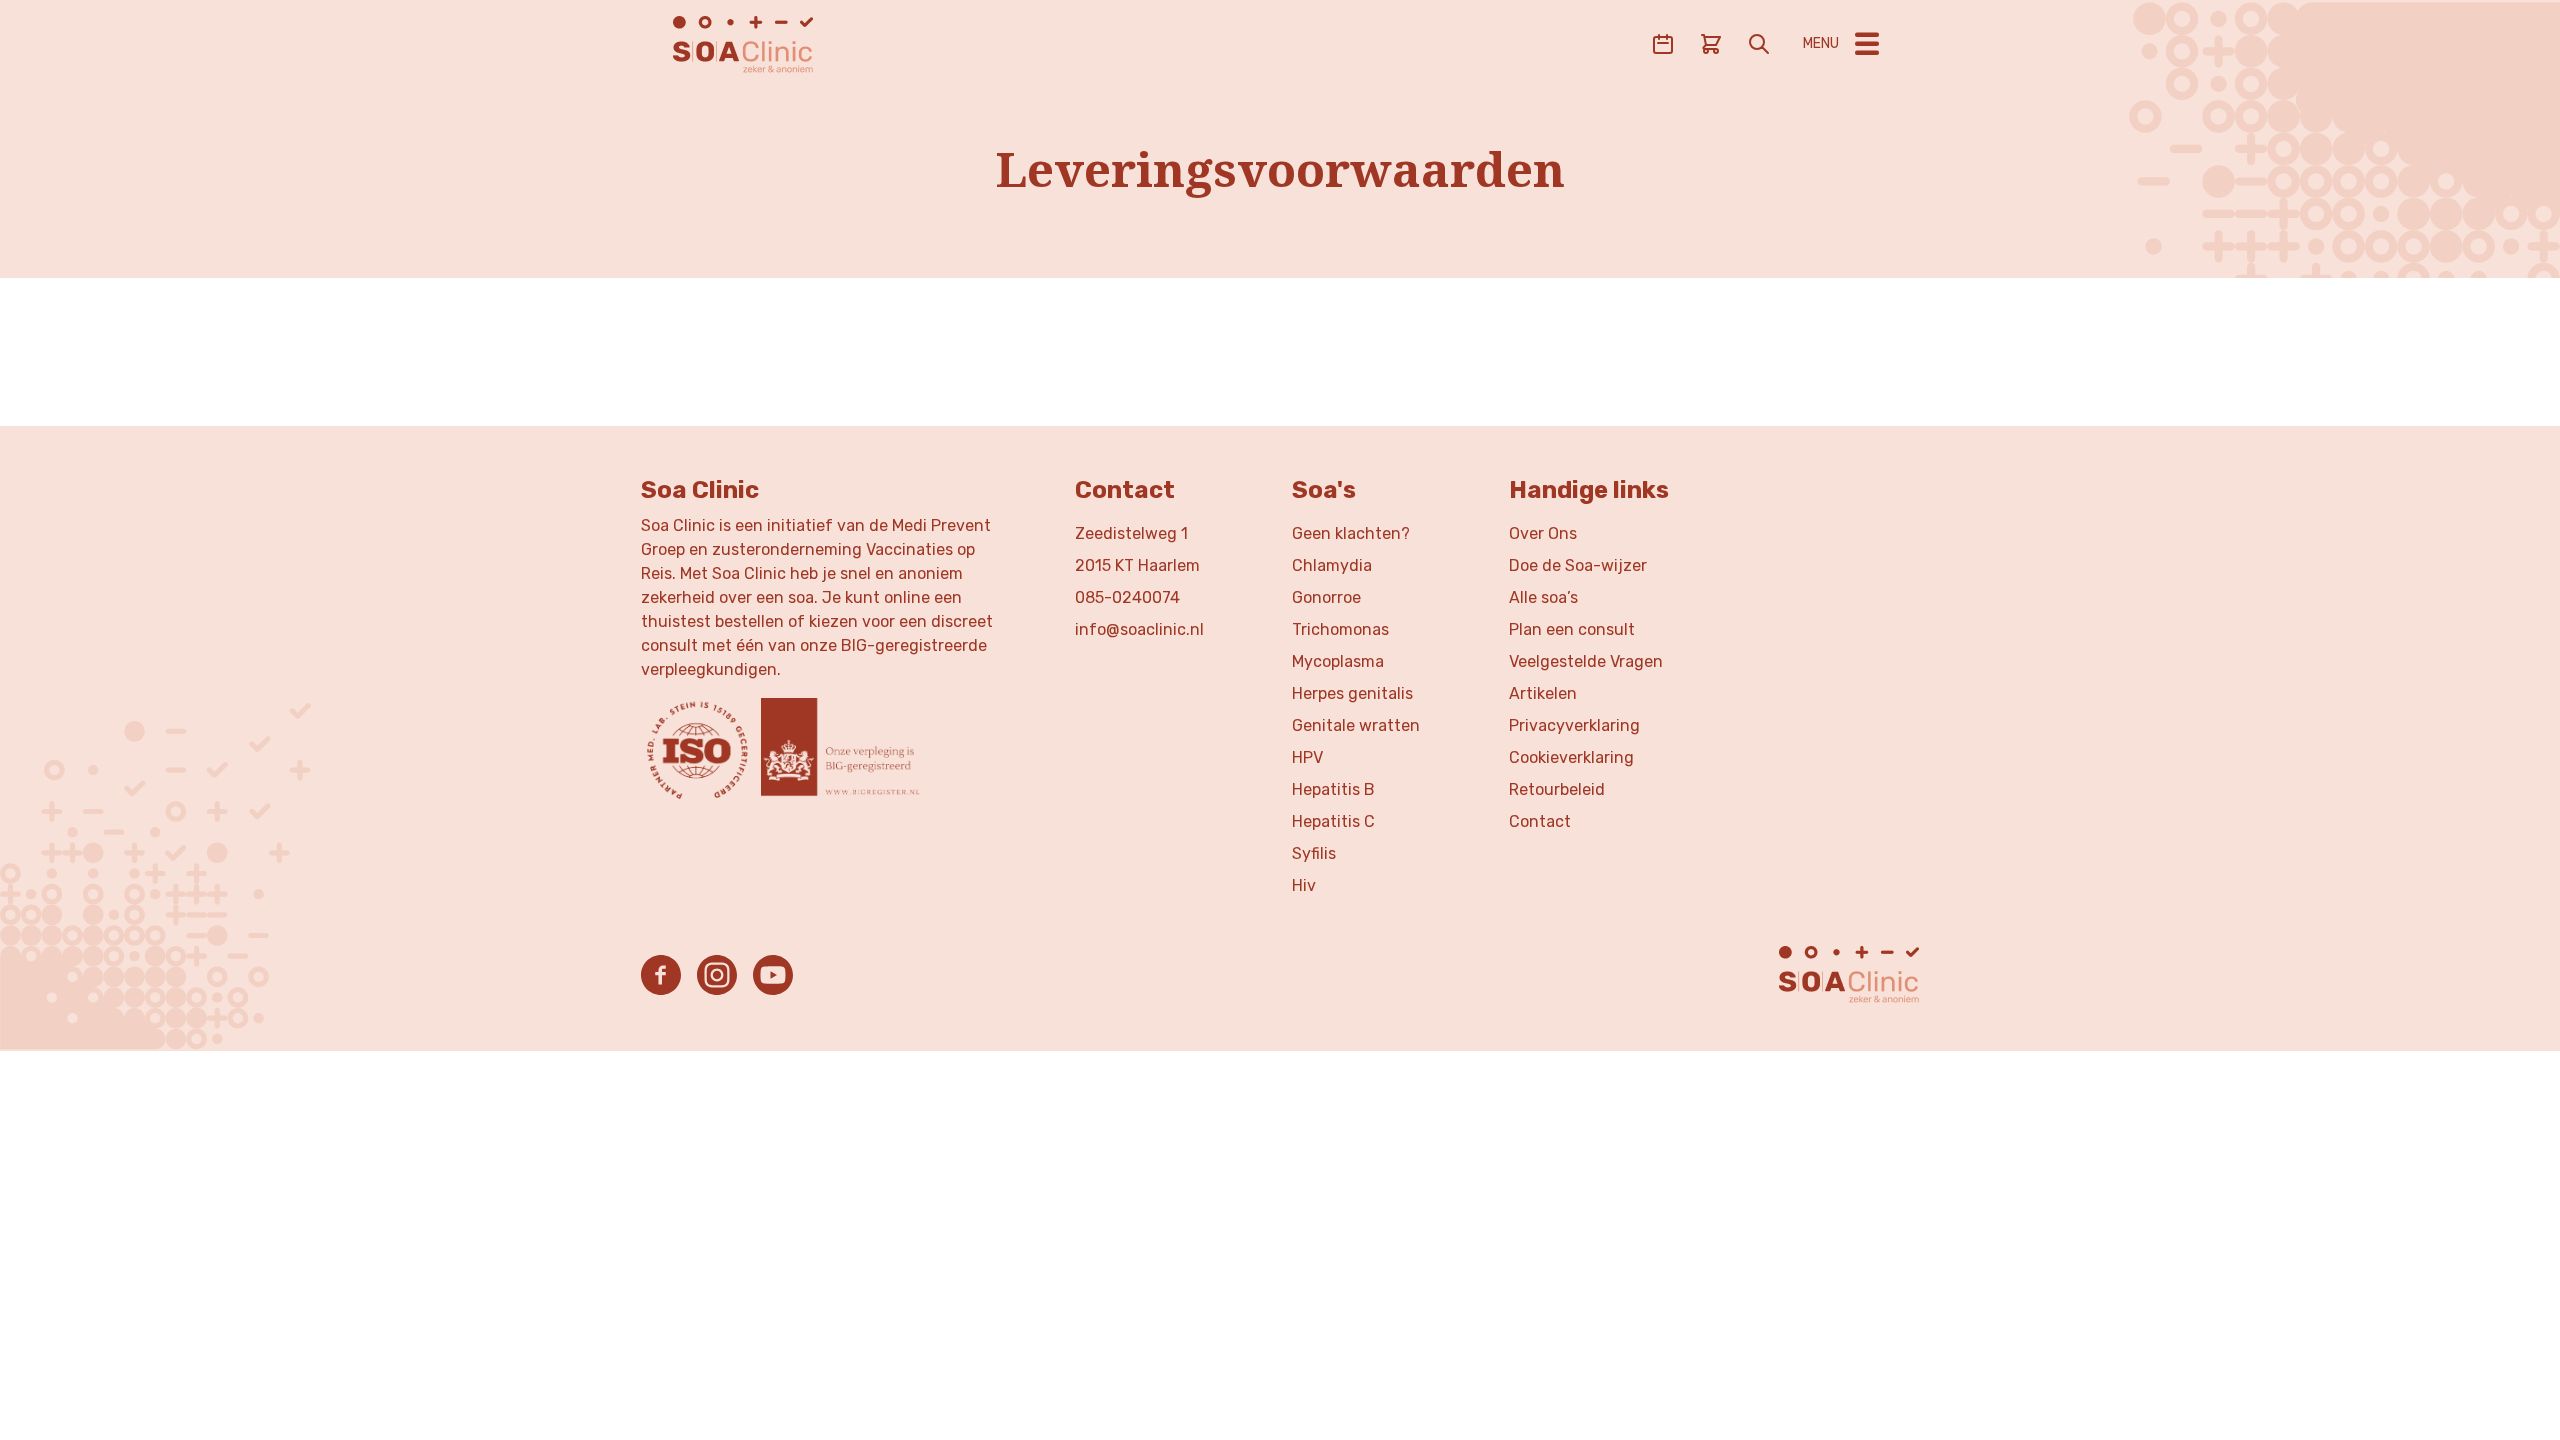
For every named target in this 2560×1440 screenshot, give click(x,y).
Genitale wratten (1356, 725)
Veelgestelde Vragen (1586, 661)
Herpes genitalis (1352, 693)
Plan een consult (1572, 629)
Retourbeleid (1557, 789)
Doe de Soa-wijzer (1578, 565)
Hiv (1304, 885)
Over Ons (1543, 533)
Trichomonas (1340, 629)
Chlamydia (1332, 565)
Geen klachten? (1351, 533)
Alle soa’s (1543, 597)
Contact (1540, 821)
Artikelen (1543, 693)
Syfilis (1314, 853)
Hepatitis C (1333, 821)
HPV (1307, 757)
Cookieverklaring (1571, 757)
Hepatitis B (1333, 789)
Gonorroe (1326, 597)
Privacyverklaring (1574, 725)
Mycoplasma (1338, 661)
